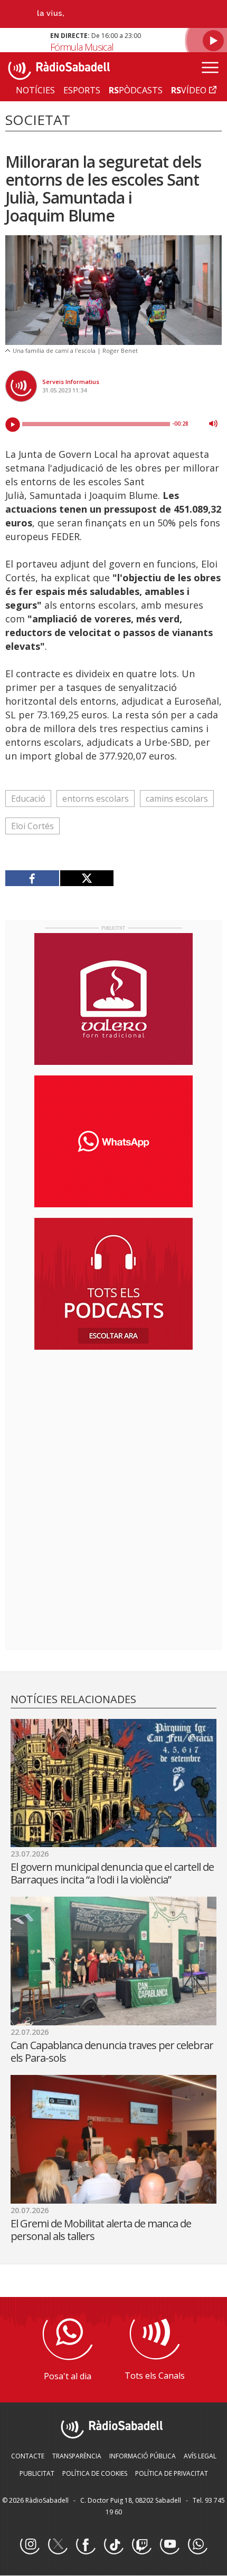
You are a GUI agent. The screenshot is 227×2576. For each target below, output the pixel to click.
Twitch (141, 2545)
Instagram (30, 2545)
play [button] (13, 425)
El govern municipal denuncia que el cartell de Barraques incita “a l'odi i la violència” (112, 1873)
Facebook (86, 2545)
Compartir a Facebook (32, 878)
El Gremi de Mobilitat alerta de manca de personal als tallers (101, 2230)
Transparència (77, 2456)
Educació (28, 799)
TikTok (113, 2545)
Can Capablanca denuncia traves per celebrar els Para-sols (112, 2051)
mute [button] (213, 424)
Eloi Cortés (32, 826)
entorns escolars (96, 799)
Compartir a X (87, 878)
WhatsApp (197, 2545)
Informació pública (143, 2456)
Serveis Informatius (71, 382)
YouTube (169, 2545)
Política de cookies (95, 2473)
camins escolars (177, 799)
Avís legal (200, 2456)
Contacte (28, 2456)
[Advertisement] (113, 1426)
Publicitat (37, 2473)
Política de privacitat (172, 2473)
